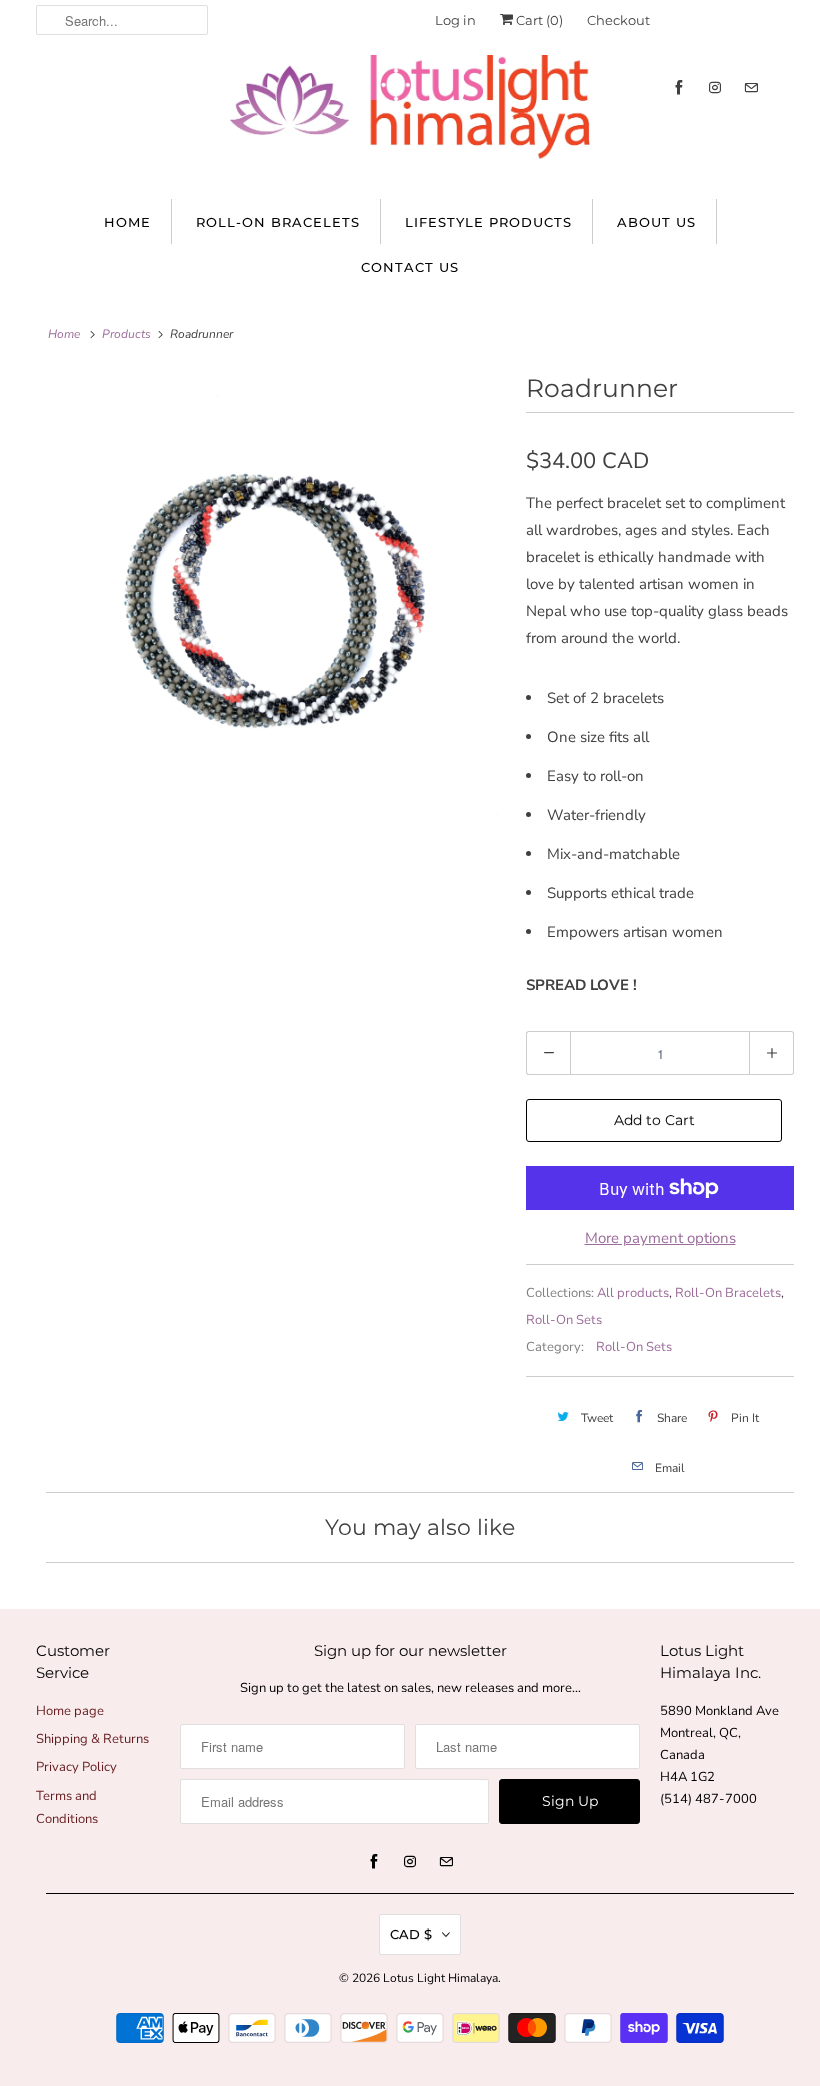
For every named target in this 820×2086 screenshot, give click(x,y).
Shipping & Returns (92, 1739)
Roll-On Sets (564, 1320)
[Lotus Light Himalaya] (410, 117)
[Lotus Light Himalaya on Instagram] (715, 87)
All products (633, 1293)
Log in (455, 20)
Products (126, 334)
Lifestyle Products (488, 222)
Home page (70, 1711)
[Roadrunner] (276, 597)
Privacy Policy (76, 1767)
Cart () (538, 20)
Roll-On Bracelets (278, 222)
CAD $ (411, 1934)
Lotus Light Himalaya (440, 1978)
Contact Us (410, 267)
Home (127, 222)
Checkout (618, 20)
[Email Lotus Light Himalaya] (751, 87)
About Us (656, 222)
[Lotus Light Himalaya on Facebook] (679, 87)
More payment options (660, 1238)
